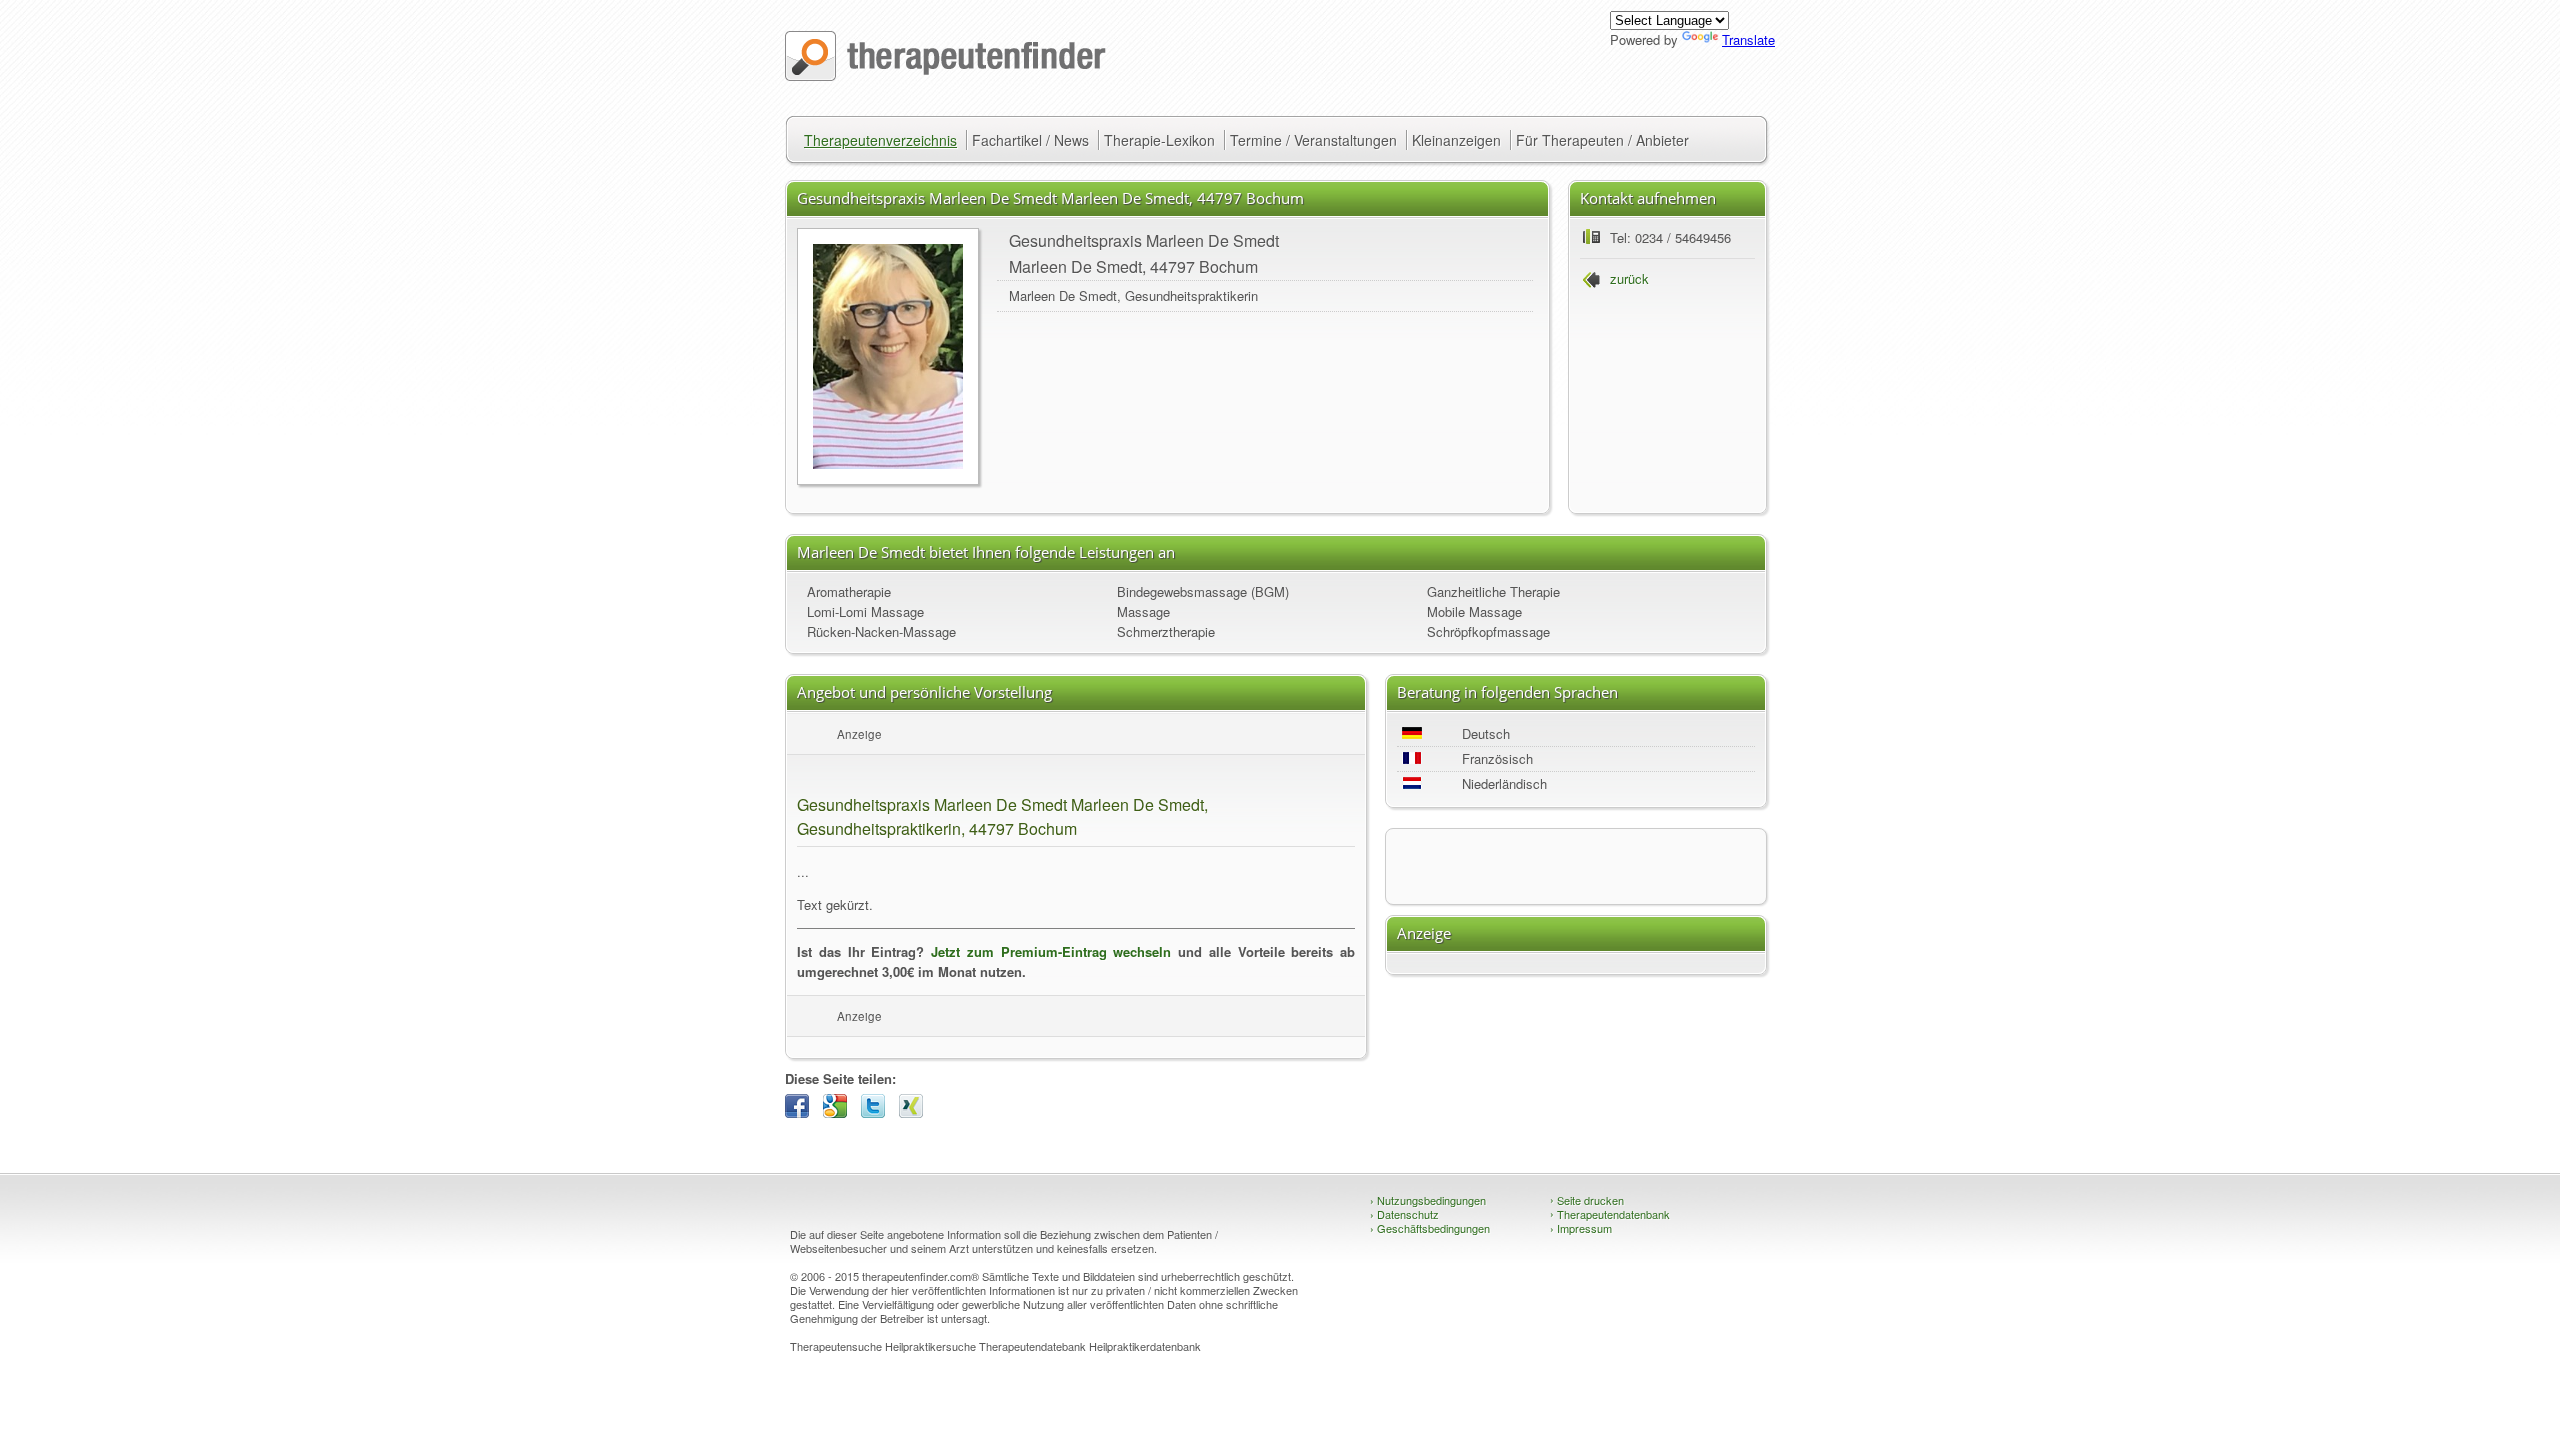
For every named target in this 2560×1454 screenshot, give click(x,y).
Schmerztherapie (1166, 631)
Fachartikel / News (1030, 140)
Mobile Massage (1474, 611)
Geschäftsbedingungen (1430, 1228)
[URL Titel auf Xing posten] (916, 1112)
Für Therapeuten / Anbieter (1602, 140)
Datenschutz (1404, 1214)
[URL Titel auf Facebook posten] (802, 1112)
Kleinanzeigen (1456, 140)
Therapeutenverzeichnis (880, 140)
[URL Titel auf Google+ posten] (840, 1112)
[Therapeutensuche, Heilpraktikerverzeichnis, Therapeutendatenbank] (945, 75)
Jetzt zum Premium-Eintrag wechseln (1051, 951)
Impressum (1581, 1228)
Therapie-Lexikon (1159, 140)
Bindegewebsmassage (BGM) (1203, 591)
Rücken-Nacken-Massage (881, 631)
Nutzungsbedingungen (1428, 1200)
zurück (1629, 278)
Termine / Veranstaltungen (1313, 140)
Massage (1143, 611)
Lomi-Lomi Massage (865, 611)
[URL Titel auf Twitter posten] (878, 1112)
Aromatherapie (849, 591)
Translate (1748, 39)
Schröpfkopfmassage (1488, 631)
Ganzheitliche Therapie (1493, 591)
